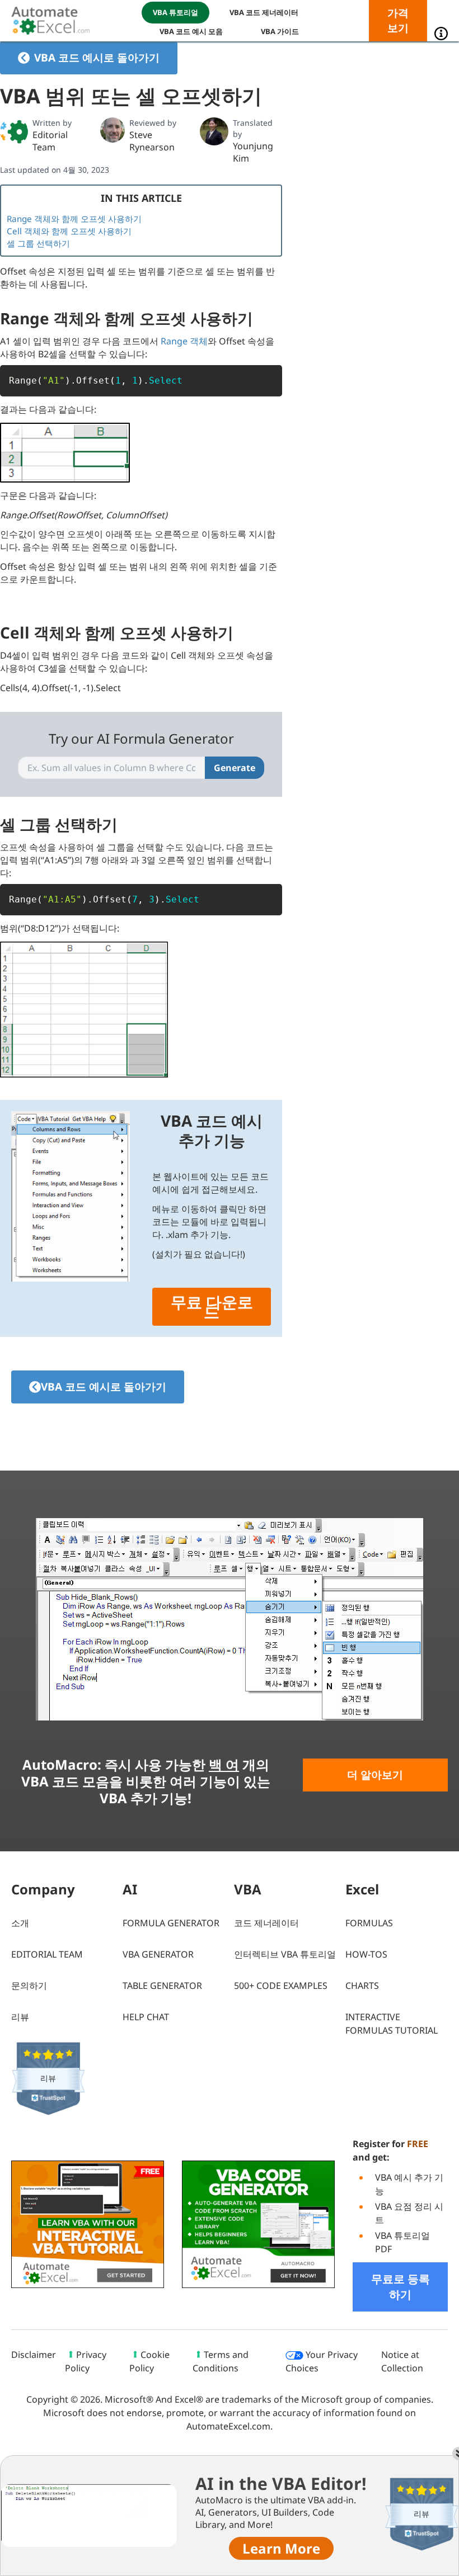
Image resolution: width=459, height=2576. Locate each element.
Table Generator (162, 1986)
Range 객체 (184, 341)
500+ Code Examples (281, 1986)
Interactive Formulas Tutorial (392, 2024)
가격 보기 (398, 20)
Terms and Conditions (221, 2361)
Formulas (369, 1923)
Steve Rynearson (152, 141)
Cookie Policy (149, 2361)
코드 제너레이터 (266, 1923)
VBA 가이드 (280, 31)
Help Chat (146, 2017)
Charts (362, 1986)
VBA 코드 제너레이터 (264, 12)
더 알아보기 (375, 1775)
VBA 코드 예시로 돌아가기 (97, 58)
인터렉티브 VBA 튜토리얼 (285, 1954)
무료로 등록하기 (401, 2287)
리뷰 (20, 2017)
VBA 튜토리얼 (175, 12)
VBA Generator (158, 1954)
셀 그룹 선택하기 (38, 243)
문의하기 (29, 1986)
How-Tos (366, 1954)
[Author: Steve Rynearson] (113, 130)
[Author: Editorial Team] (14, 131)
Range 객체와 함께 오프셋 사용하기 (74, 219)
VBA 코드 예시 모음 (191, 31)
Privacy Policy (86, 2361)
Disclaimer (34, 2355)
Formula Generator (171, 1923)
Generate (235, 768)
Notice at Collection (402, 2361)
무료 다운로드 (212, 1307)
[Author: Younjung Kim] (214, 131)
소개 (20, 1923)
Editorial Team (50, 141)
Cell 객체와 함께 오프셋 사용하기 (69, 231)
